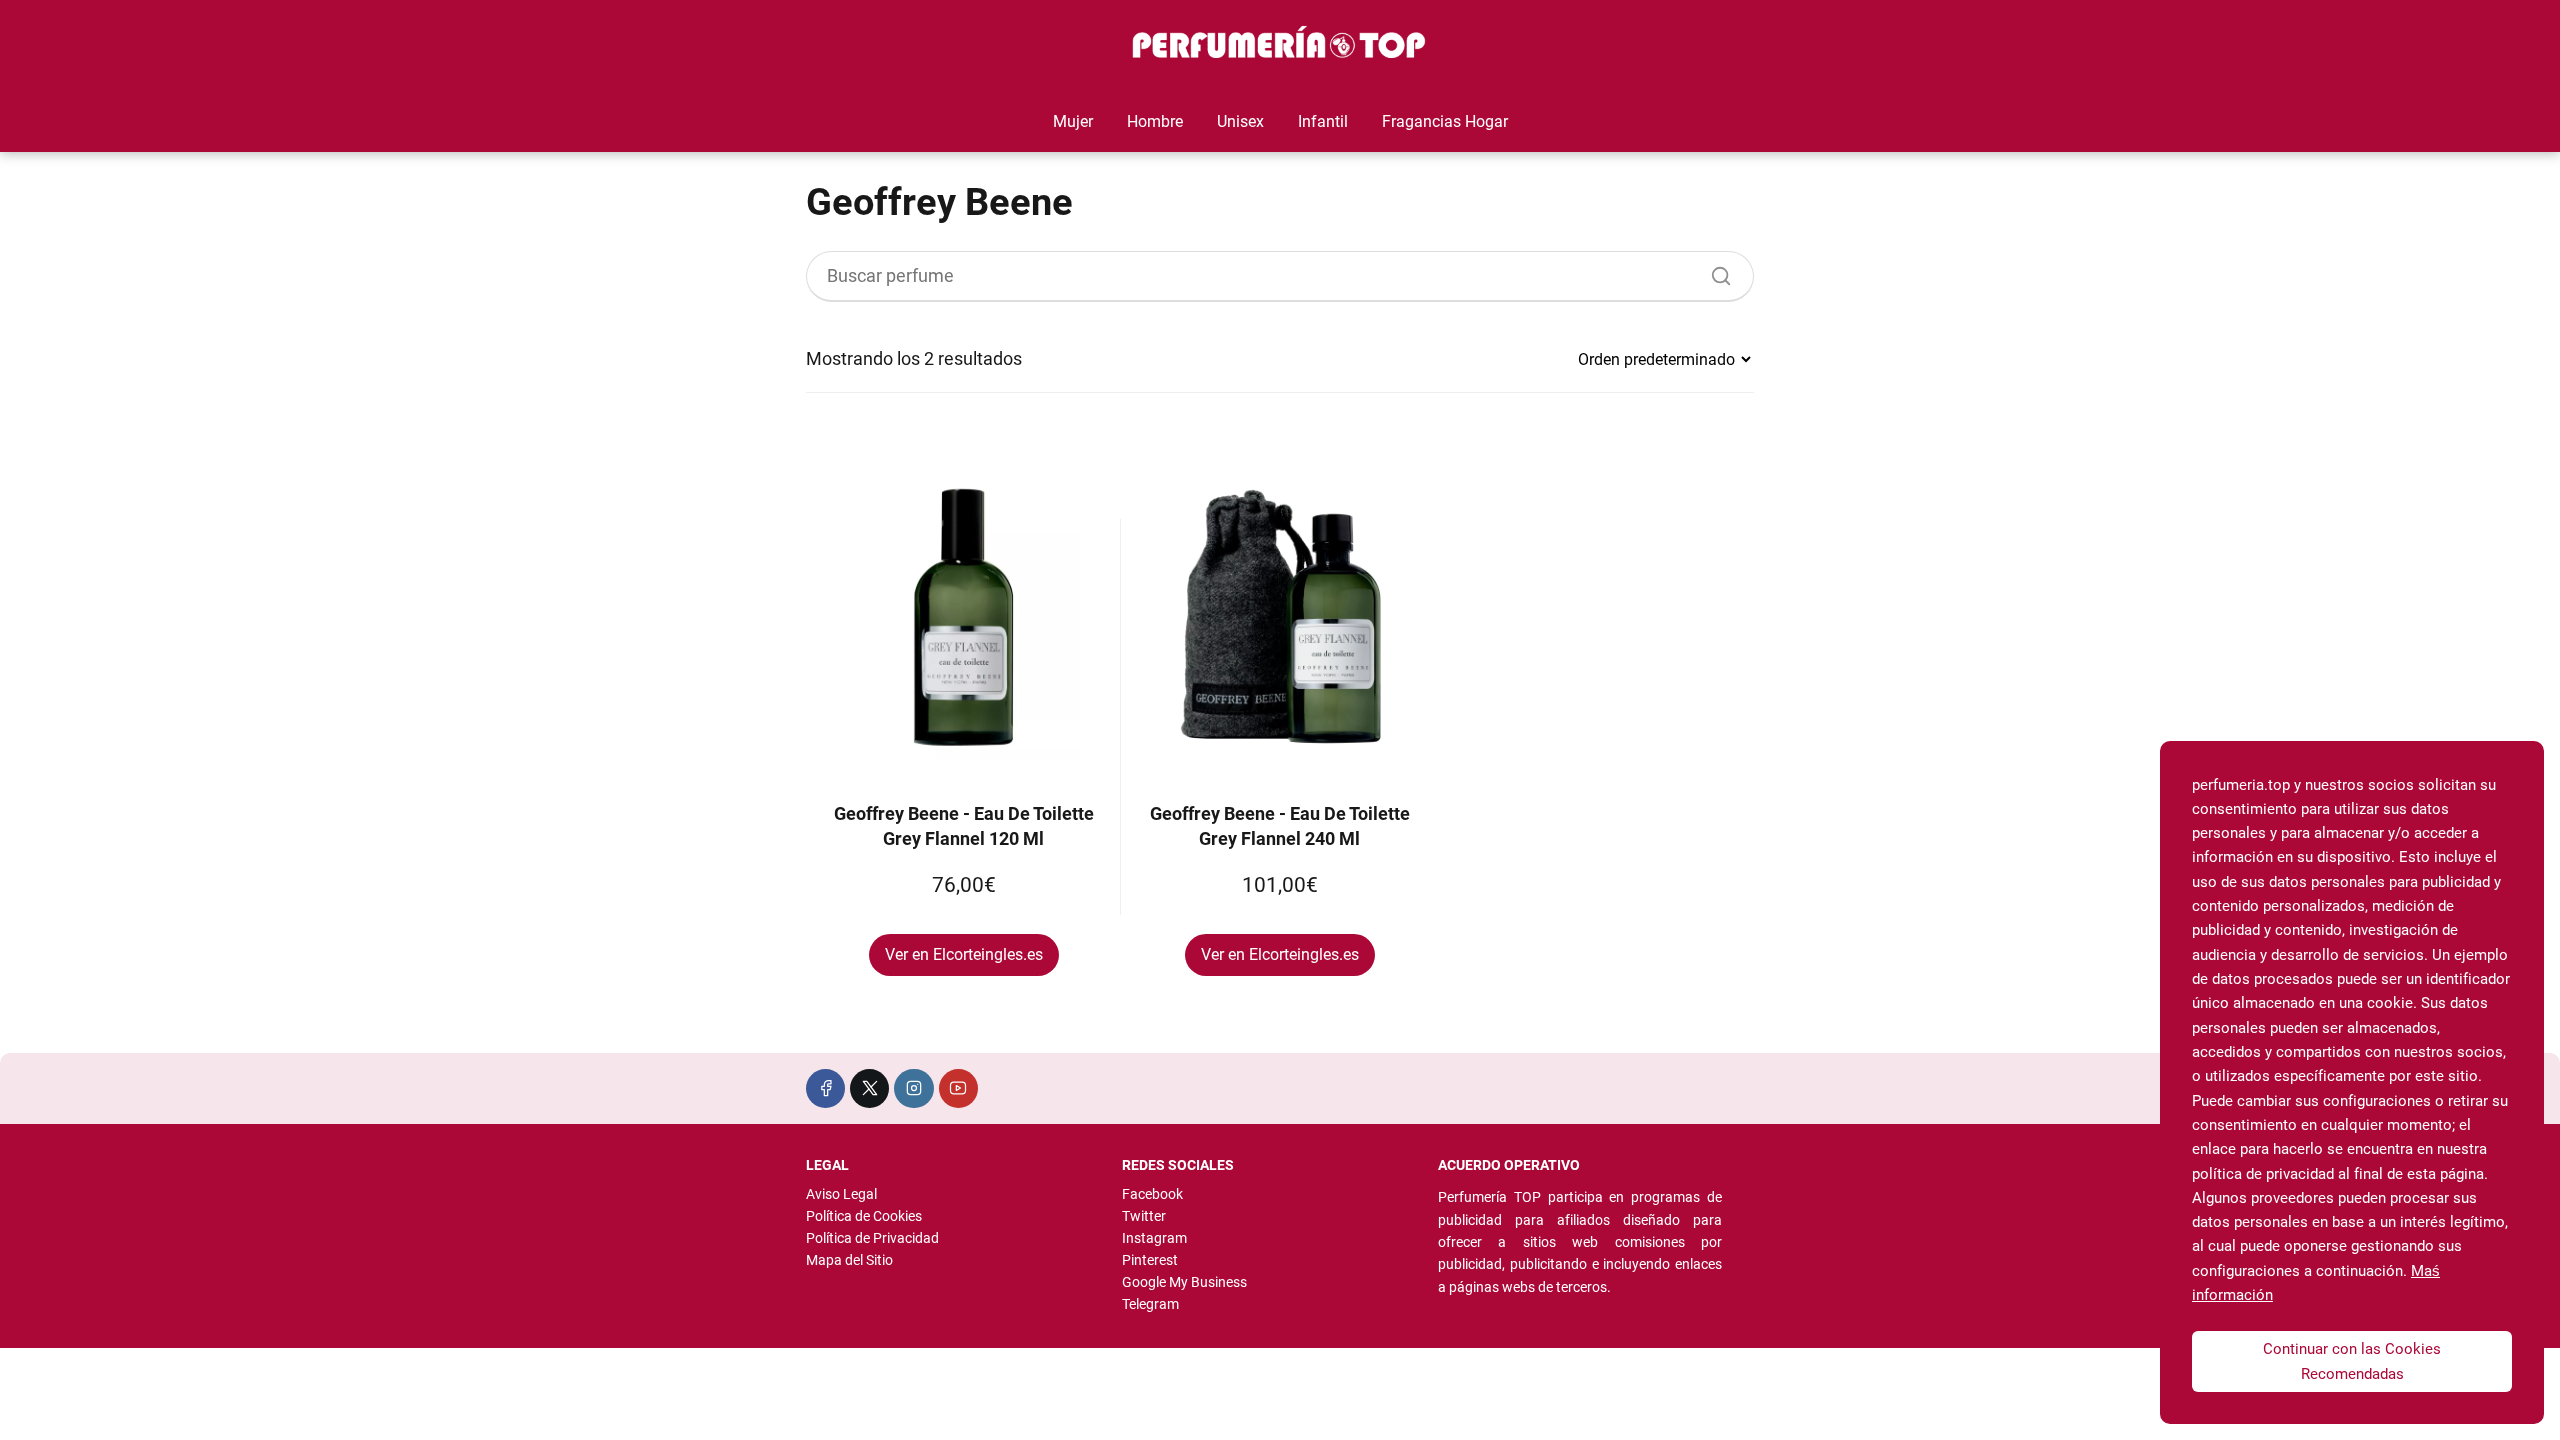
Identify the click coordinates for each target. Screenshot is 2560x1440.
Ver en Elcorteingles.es (964, 954)
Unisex (1240, 121)
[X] (869, 1088)
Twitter (1144, 1216)
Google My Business (1184, 1282)
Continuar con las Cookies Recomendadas (2352, 1361)
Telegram (1150, 1304)
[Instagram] (913, 1088)
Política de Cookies (864, 1216)
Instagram (1154, 1238)
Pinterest (1150, 1260)
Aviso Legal (841, 1194)
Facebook (1152, 1194)
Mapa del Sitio (849, 1260)
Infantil (1323, 121)
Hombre (1155, 121)
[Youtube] (958, 1088)
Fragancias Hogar (1445, 121)
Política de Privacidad (872, 1238)
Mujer (1073, 121)
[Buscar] (1714, 271)
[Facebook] (825, 1088)
